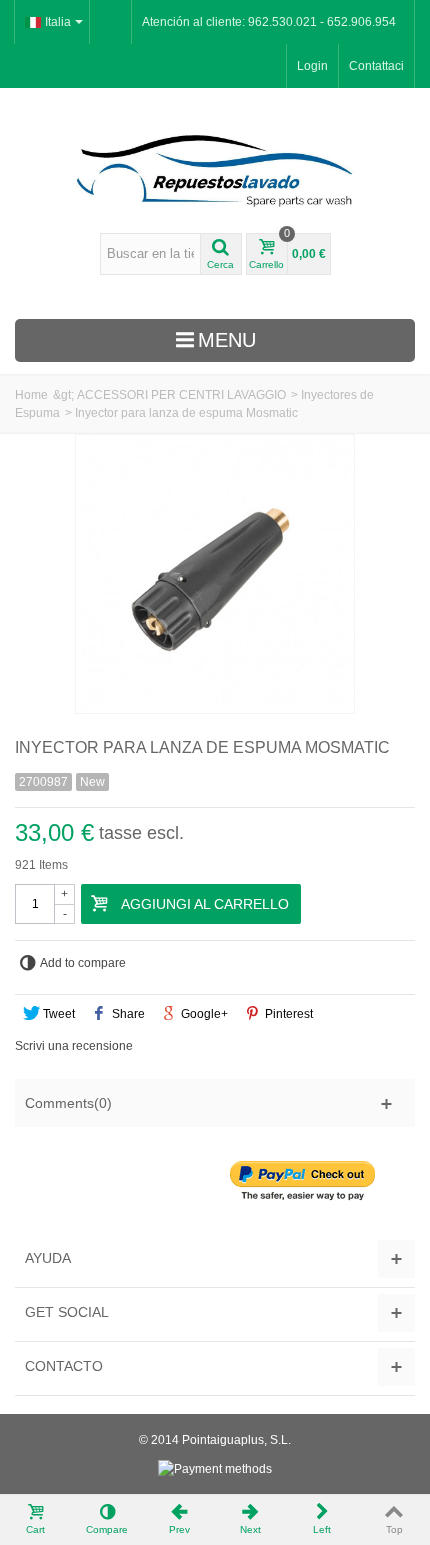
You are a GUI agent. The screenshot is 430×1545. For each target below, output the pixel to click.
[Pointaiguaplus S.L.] (215, 170)
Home (31, 395)
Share (127, 1014)
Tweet (57, 1014)
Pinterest (287, 1014)
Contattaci (376, 66)
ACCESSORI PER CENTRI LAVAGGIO (181, 395)
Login (312, 66)
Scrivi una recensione (74, 1046)
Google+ (203, 1014)
